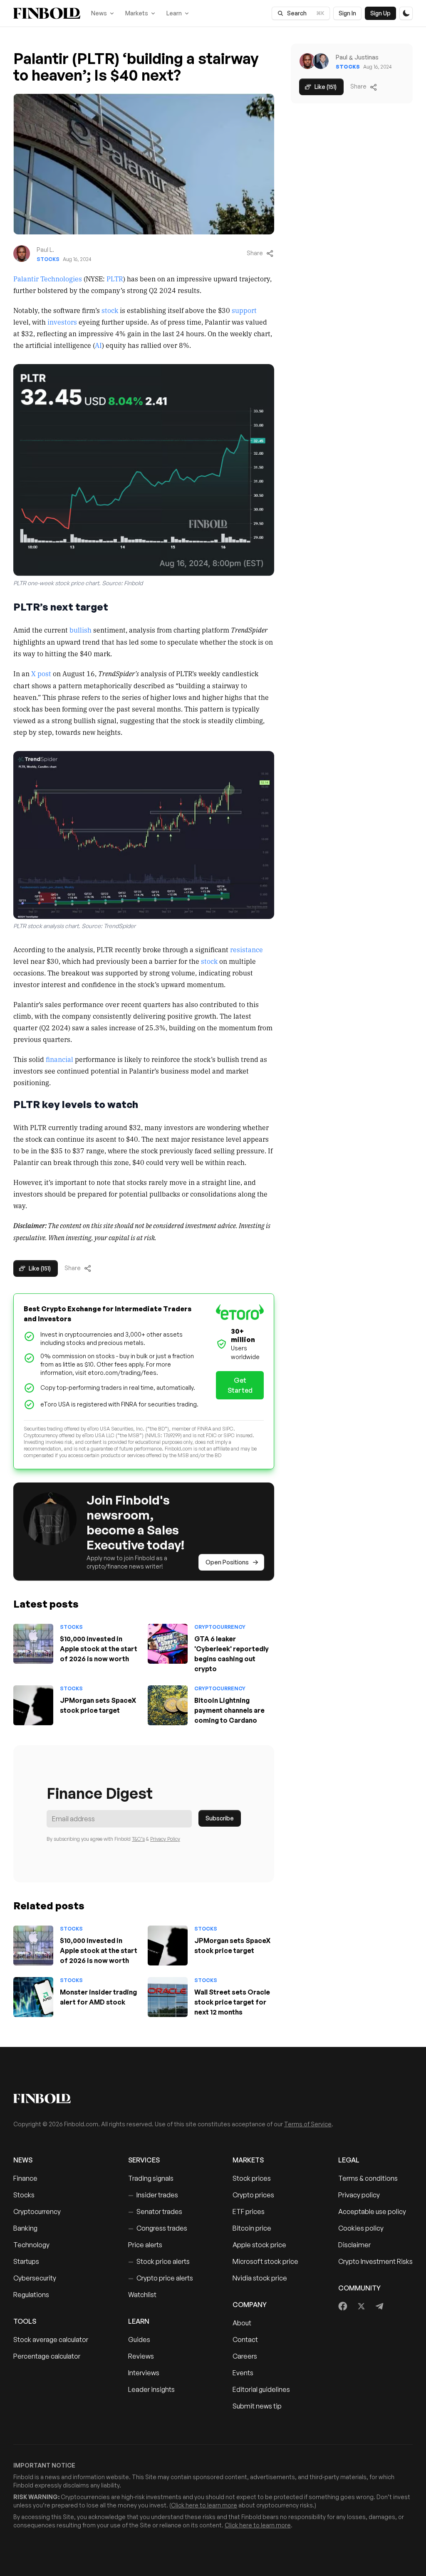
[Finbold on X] (361, 2306)
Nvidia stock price (260, 2278)
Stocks (48, 259)
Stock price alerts (159, 2261)
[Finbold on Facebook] (343, 2306)
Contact (245, 2340)
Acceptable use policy (372, 2212)
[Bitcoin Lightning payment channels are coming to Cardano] (168, 1705)
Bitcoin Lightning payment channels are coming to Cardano (229, 1710)
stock (110, 310)
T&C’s (138, 1839)
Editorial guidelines (261, 2389)
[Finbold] (47, 13)
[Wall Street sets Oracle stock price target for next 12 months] (168, 1997)
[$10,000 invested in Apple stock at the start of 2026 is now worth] (33, 1644)
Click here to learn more (204, 2505)
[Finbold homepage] (213, 2098)
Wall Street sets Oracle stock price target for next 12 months (232, 2002)
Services (144, 2160)
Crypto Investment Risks (375, 2261)
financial (60, 1059)
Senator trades (155, 2212)
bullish (80, 630)
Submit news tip (257, 2406)
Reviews (141, 2356)
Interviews (144, 2373)
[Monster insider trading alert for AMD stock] (33, 1997)
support (244, 310)
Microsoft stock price (265, 2261)
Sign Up (380, 13)
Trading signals (151, 2178)
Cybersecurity (35, 2278)
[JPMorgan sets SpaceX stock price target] (33, 1705)
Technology (31, 2245)
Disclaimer (354, 2245)
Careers (245, 2356)
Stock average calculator (51, 2340)
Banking (25, 2228)
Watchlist (142, 2295)
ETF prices (249, 2212)
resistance (246, 949)
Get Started (240, 1385)
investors (62, 322)
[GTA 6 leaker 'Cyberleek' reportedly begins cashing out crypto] (168, 1644)
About (242, 2323)
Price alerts (145, 2245)
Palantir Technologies (48, 278)
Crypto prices (253, 2195)
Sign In (347, 13)
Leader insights (151, 2389)
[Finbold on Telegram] (379, 2306)
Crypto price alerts (161, 2278)
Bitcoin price (252, 2228)
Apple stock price (259, 2245)
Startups (26, 2261)
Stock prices (252, 2178)
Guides (139, 2340)
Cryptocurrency (220, 1627)
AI (98, 345)
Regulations (31, 2295)
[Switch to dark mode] (406, 13)
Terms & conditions (368, 2178)
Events (243, 2373)
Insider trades (153, 2195)
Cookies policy (361, 2228)
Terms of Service (308, 2124)
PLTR (115, 278)
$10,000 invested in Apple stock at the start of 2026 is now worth (99, 1649)
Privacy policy (359, 2195)
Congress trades (158, 2228)
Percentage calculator (47, 2356)
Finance (25, 2178)
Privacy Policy (165, 1839)
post (44, 673)
